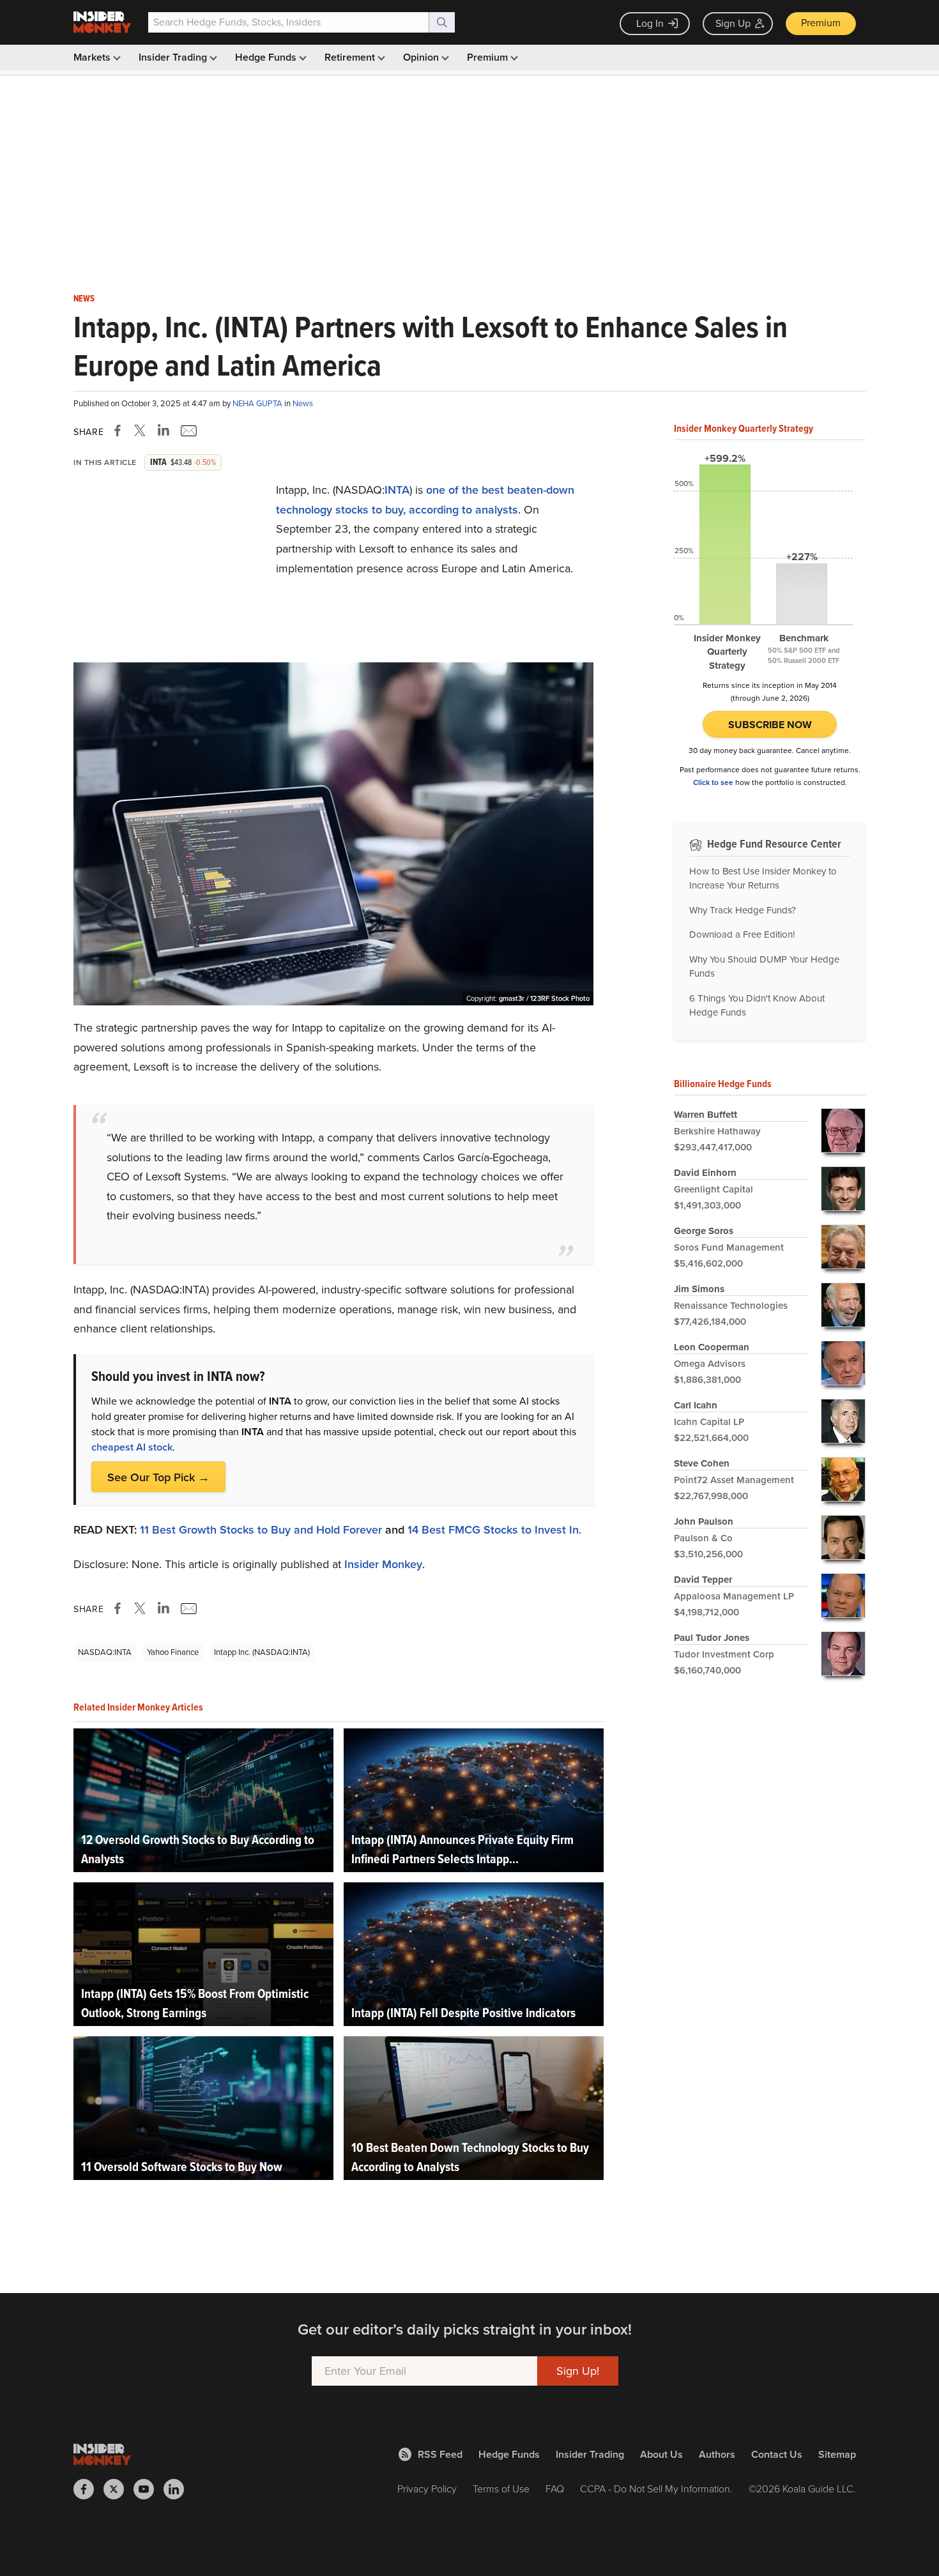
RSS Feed (440, 2454)
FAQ (555, 2489)
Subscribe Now (770, 725)
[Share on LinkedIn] (164, 431)
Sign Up (733, 23)
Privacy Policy (427, 2489)
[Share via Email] (187, 431)
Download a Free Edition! (742, 934)
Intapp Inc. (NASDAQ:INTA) (262, 1652)
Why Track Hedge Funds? (743, 910)
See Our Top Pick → (158, 1477)
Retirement (351, 57)
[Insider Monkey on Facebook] (88, 2489)
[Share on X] (142, 431)
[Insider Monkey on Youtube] (149, 2489)
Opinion (422, 57)
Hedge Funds (267, 57)
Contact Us (777, 2454)
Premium (821, 23)
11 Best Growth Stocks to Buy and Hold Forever (261, 1530)
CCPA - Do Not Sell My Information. (656, 2489)
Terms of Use (501, 2489)
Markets (93, 57)
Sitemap (837, 2454)
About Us (661, 2454)
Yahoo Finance (173, 1652)
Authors (717, 2454)
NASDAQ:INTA (105, 1652)
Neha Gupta (258, 403)
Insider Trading (174, 57)
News (84, 299)
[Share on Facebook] (120, 431)
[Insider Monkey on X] (118, 2489)
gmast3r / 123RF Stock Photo (544, 998)
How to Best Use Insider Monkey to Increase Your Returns (763, 879)
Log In (650, 23)
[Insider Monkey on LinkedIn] (179, 2489)
